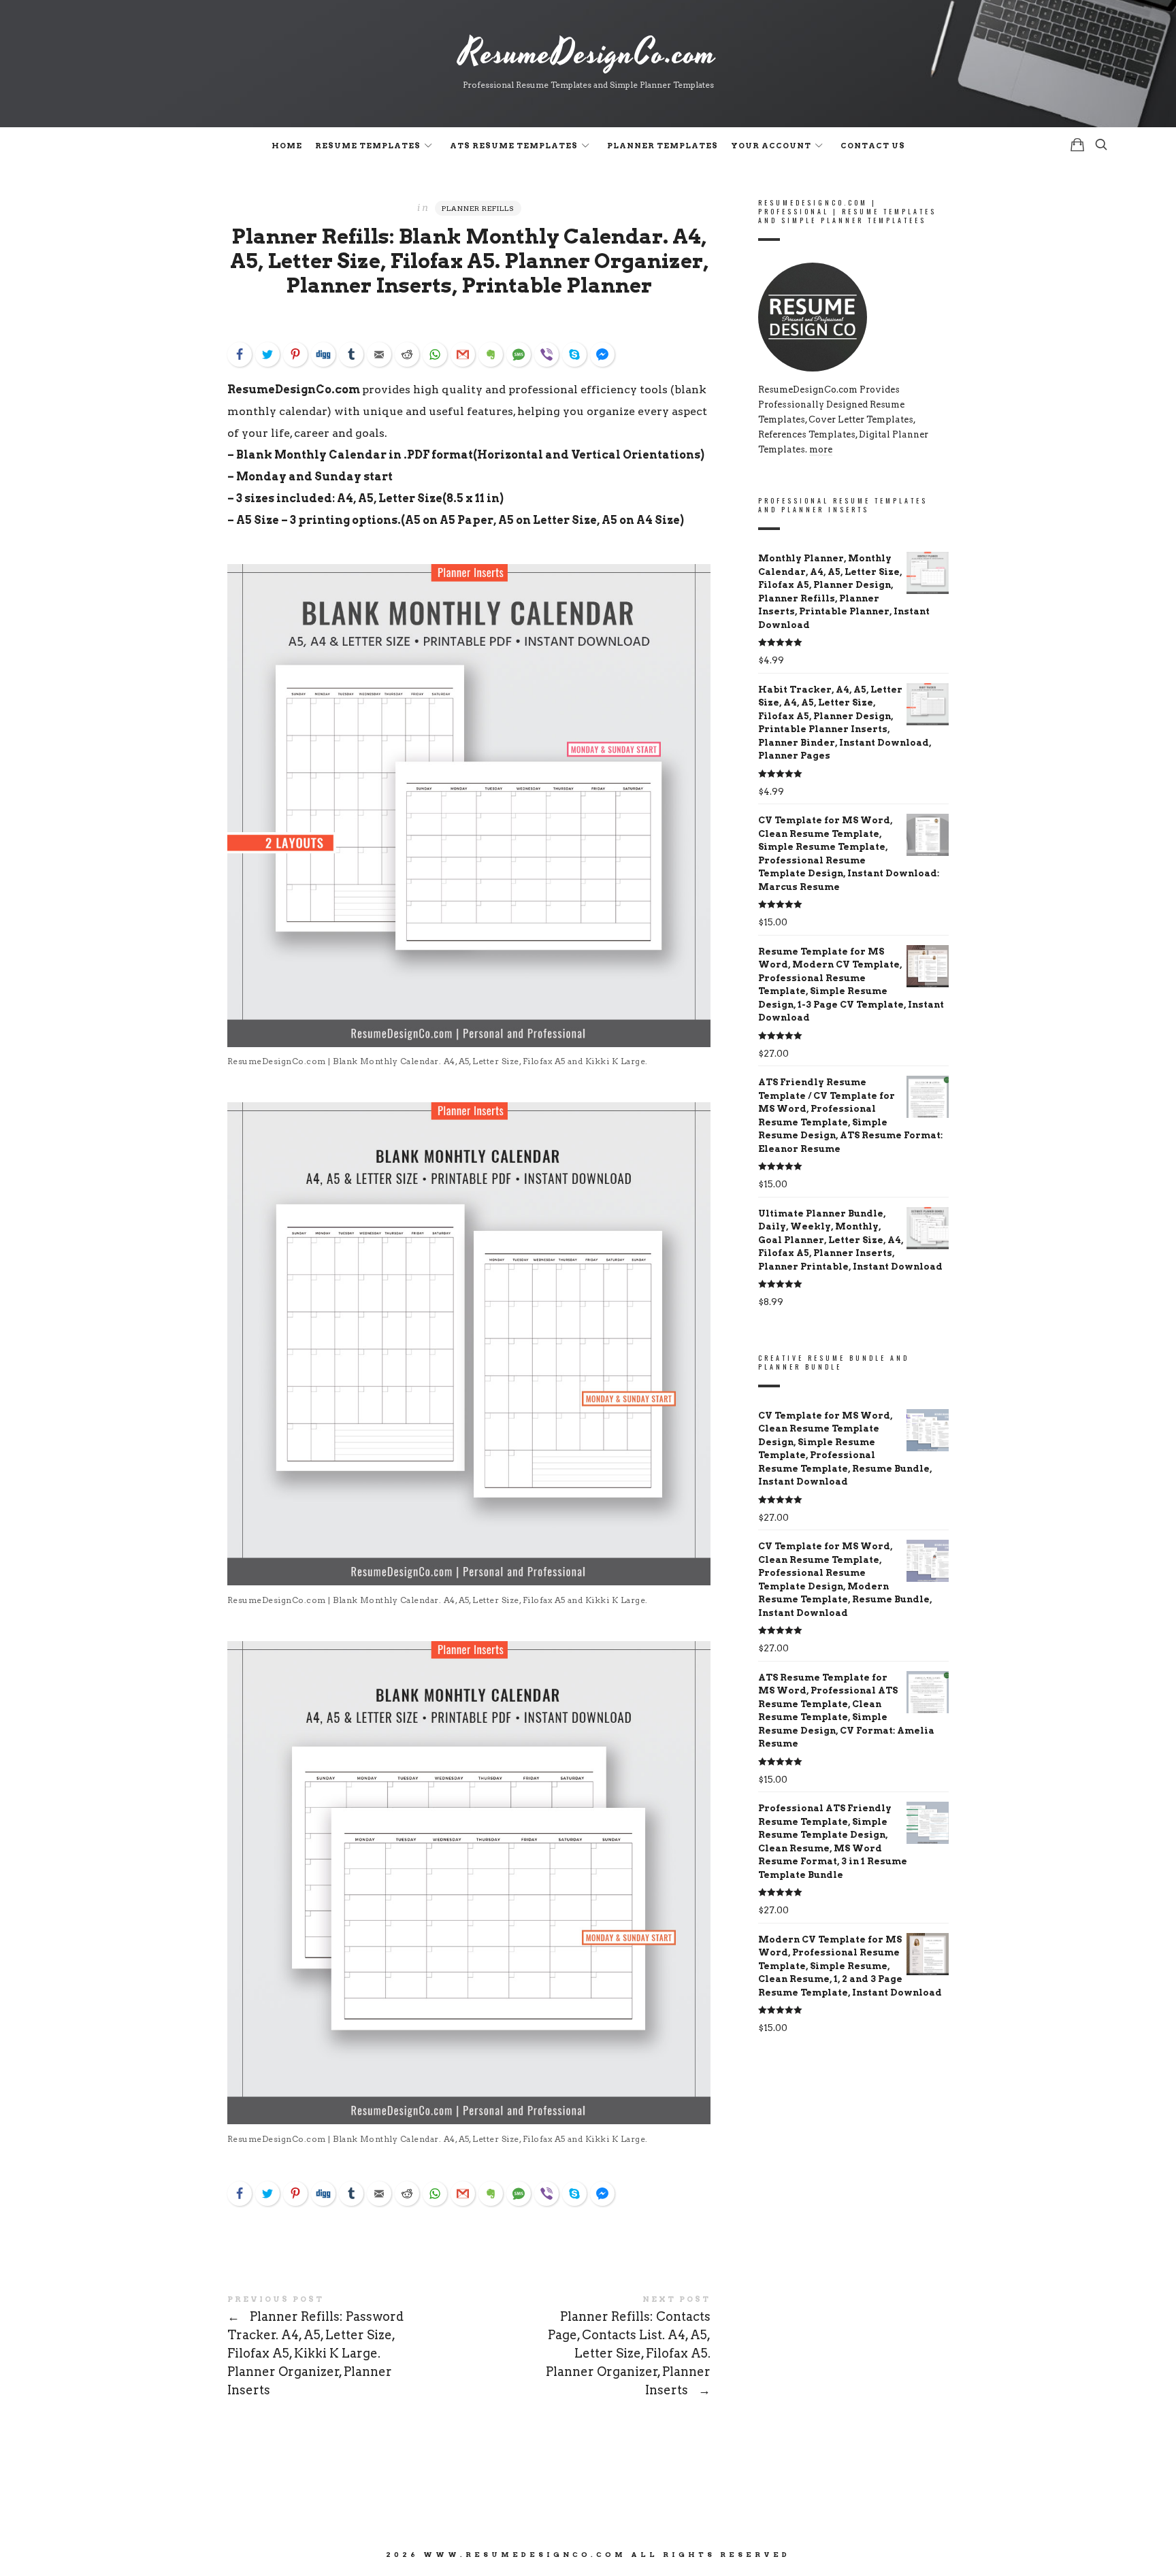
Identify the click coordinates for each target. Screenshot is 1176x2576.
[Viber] (546, 354)
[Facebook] (240, 354)
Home (287, 146)
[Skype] (574, 354)
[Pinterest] (295, 354)
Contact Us (873, 146)
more (821, 449)
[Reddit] (407, 354)
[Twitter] (267, 354)
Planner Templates (663, 146)
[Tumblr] (351, 354)
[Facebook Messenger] (602, 354)
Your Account (771, 146)
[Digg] (323, 354)
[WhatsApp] (435, 354)
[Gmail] (463, 354)
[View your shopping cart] (1077, 145)
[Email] (379, 354)
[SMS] (519, 354)
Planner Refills (478, 208)
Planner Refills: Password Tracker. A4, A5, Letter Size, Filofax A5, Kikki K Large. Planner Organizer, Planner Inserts (348, 2347)
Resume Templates (368, 146)
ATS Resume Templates (514, 146)
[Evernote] (491, 354)
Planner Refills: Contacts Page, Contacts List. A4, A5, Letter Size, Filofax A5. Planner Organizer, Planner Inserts (590, 2347)
